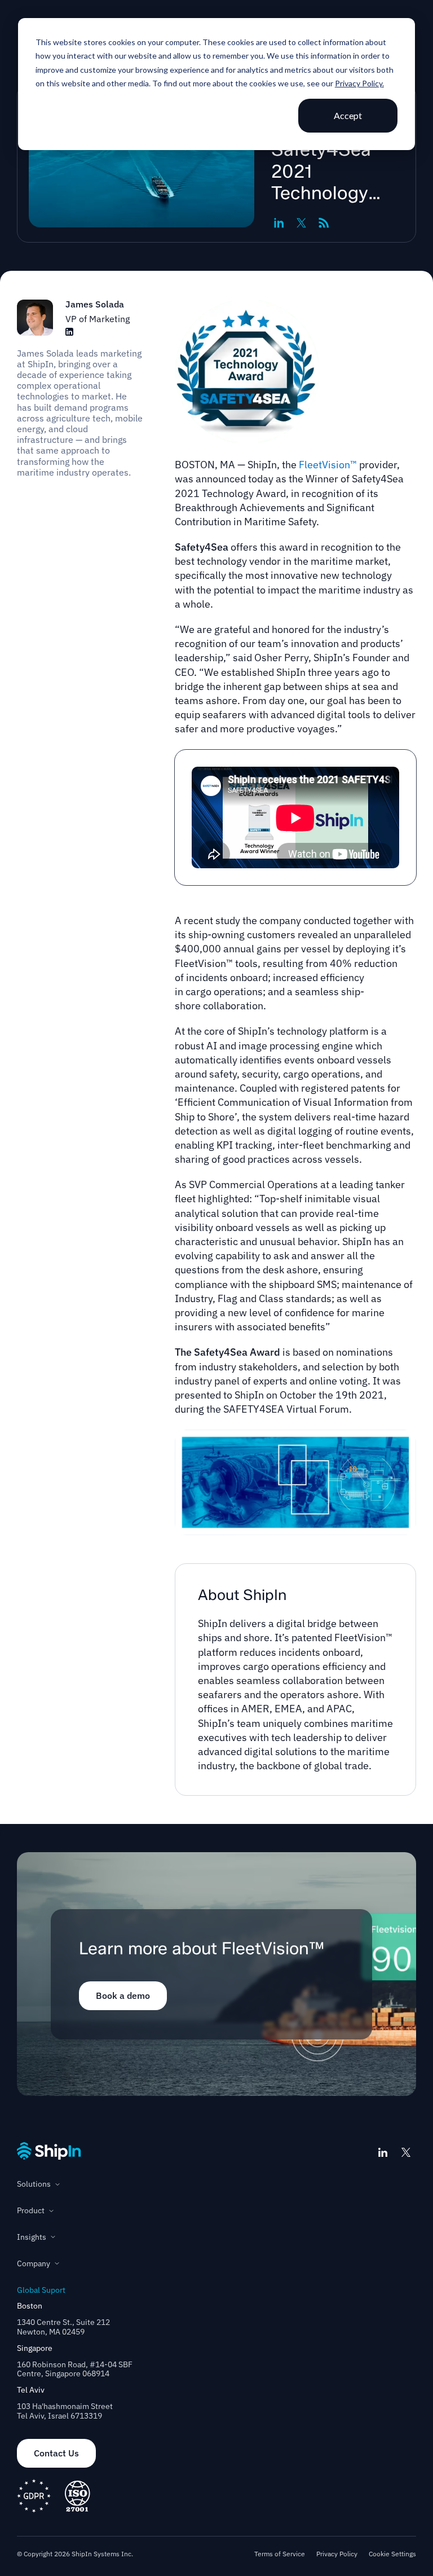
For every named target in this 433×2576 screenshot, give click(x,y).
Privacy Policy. (359, 83)
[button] (216, 2184)
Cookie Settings (392, 2554)
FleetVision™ (328, 465)
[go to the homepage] (49, 2151)
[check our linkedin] (383, 2152)
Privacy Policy (337, 2554)
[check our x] (406, 2152)
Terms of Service (280, 2554)
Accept (348, 115)
